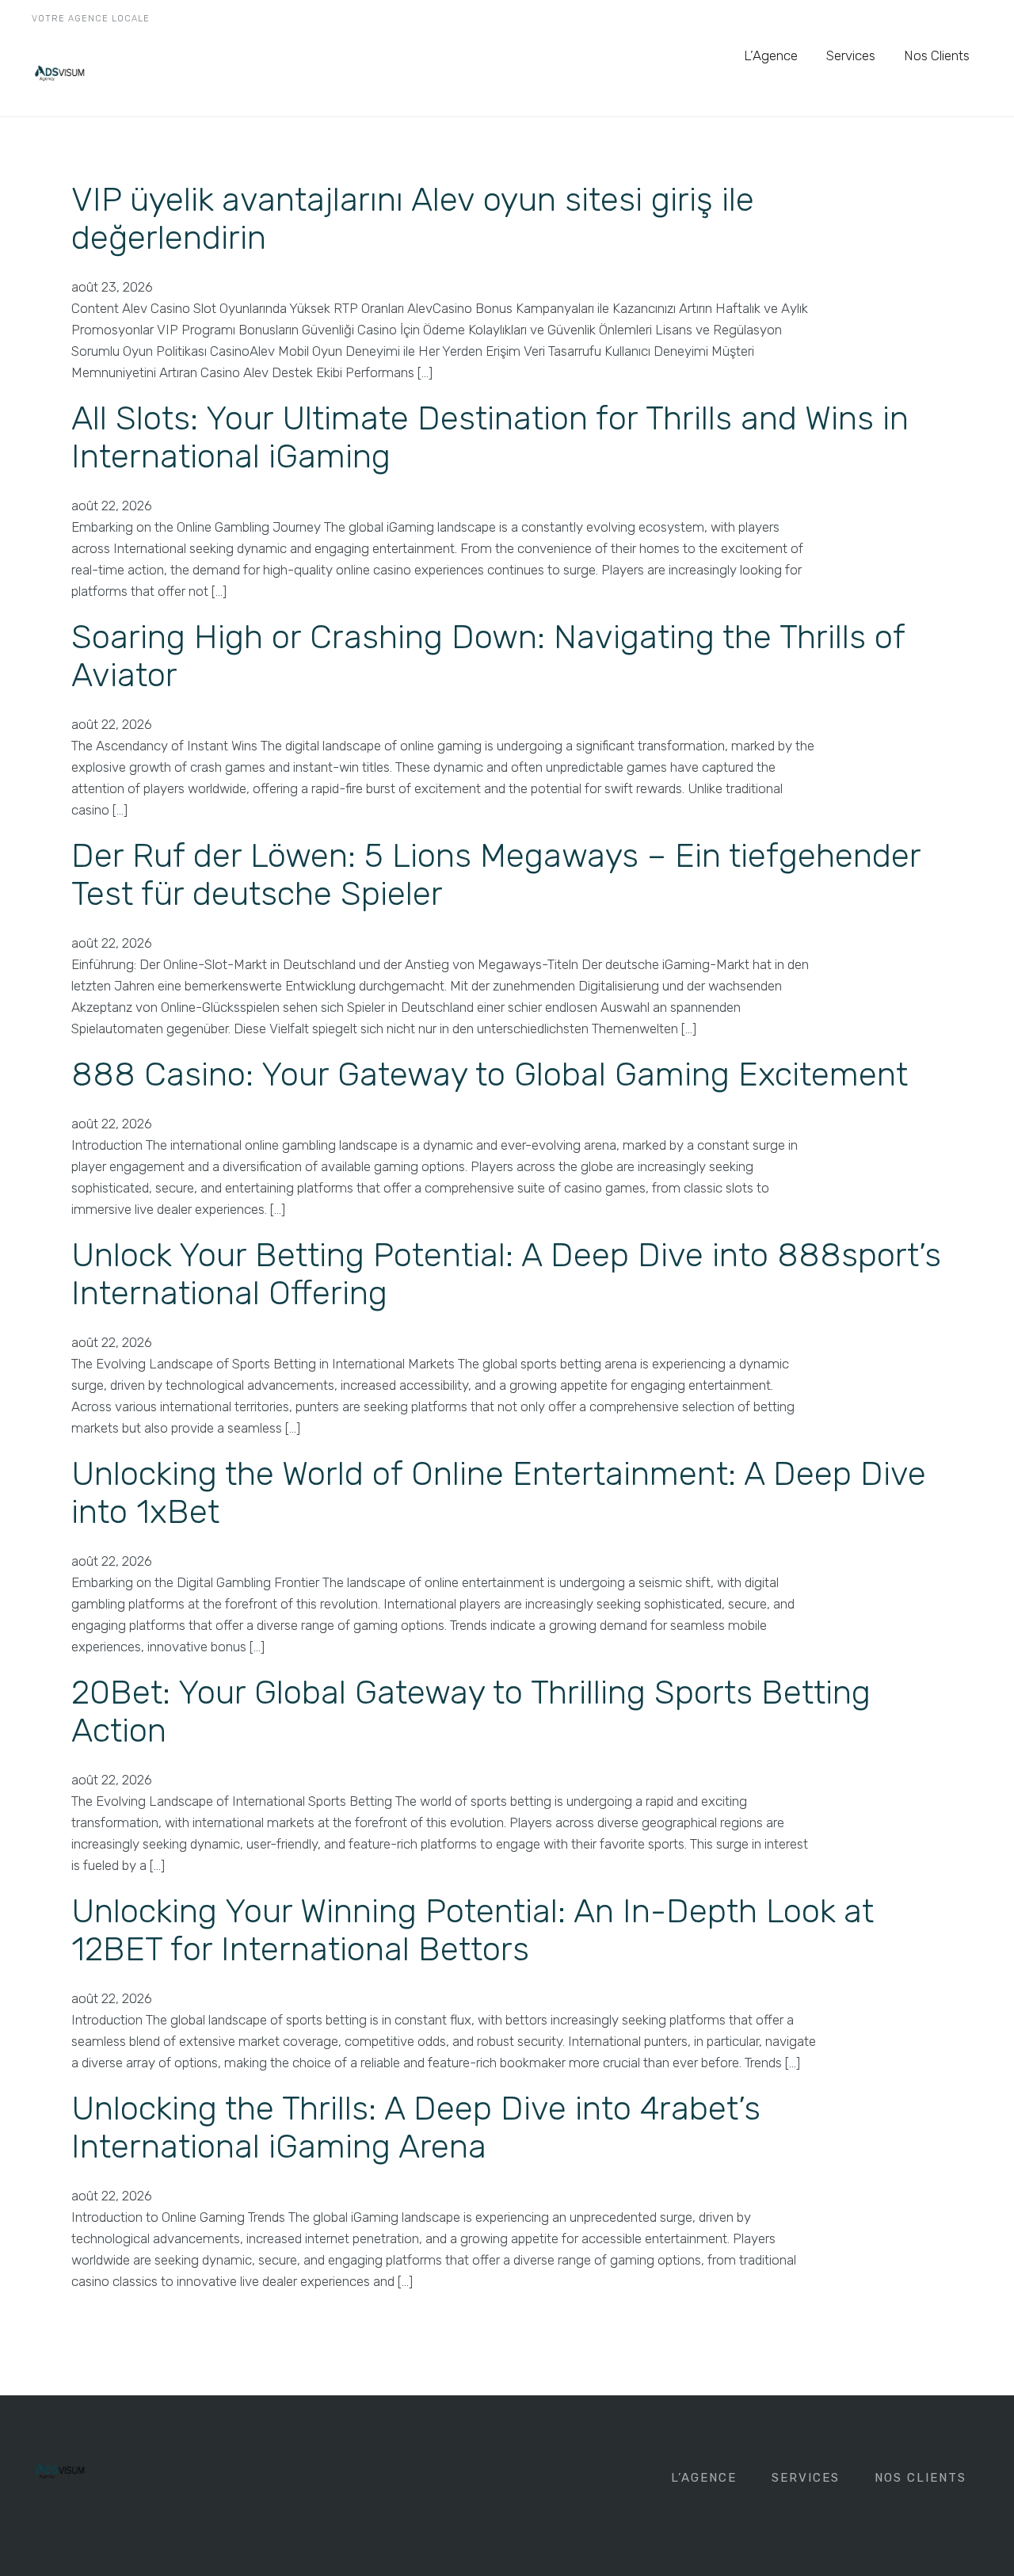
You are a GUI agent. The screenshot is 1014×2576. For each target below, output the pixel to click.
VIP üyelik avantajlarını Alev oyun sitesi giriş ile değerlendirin (413, 219)
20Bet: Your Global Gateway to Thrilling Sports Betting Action (471, 1712)
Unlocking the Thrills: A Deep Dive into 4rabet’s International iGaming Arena (416, 2128)
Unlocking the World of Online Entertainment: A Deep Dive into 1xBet (499, 1493)
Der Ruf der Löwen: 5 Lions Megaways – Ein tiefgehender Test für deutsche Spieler (496, 875)
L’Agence (771, 55)
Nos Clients (937, 55)
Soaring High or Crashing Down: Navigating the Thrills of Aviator (488, 656)
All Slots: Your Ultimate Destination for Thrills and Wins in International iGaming (490, 437)
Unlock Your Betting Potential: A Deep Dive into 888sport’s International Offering (506, 1274)
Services (851, 55)
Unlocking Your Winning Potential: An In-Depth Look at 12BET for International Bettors (473, 1930)
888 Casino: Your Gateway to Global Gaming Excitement (490, 1074)
